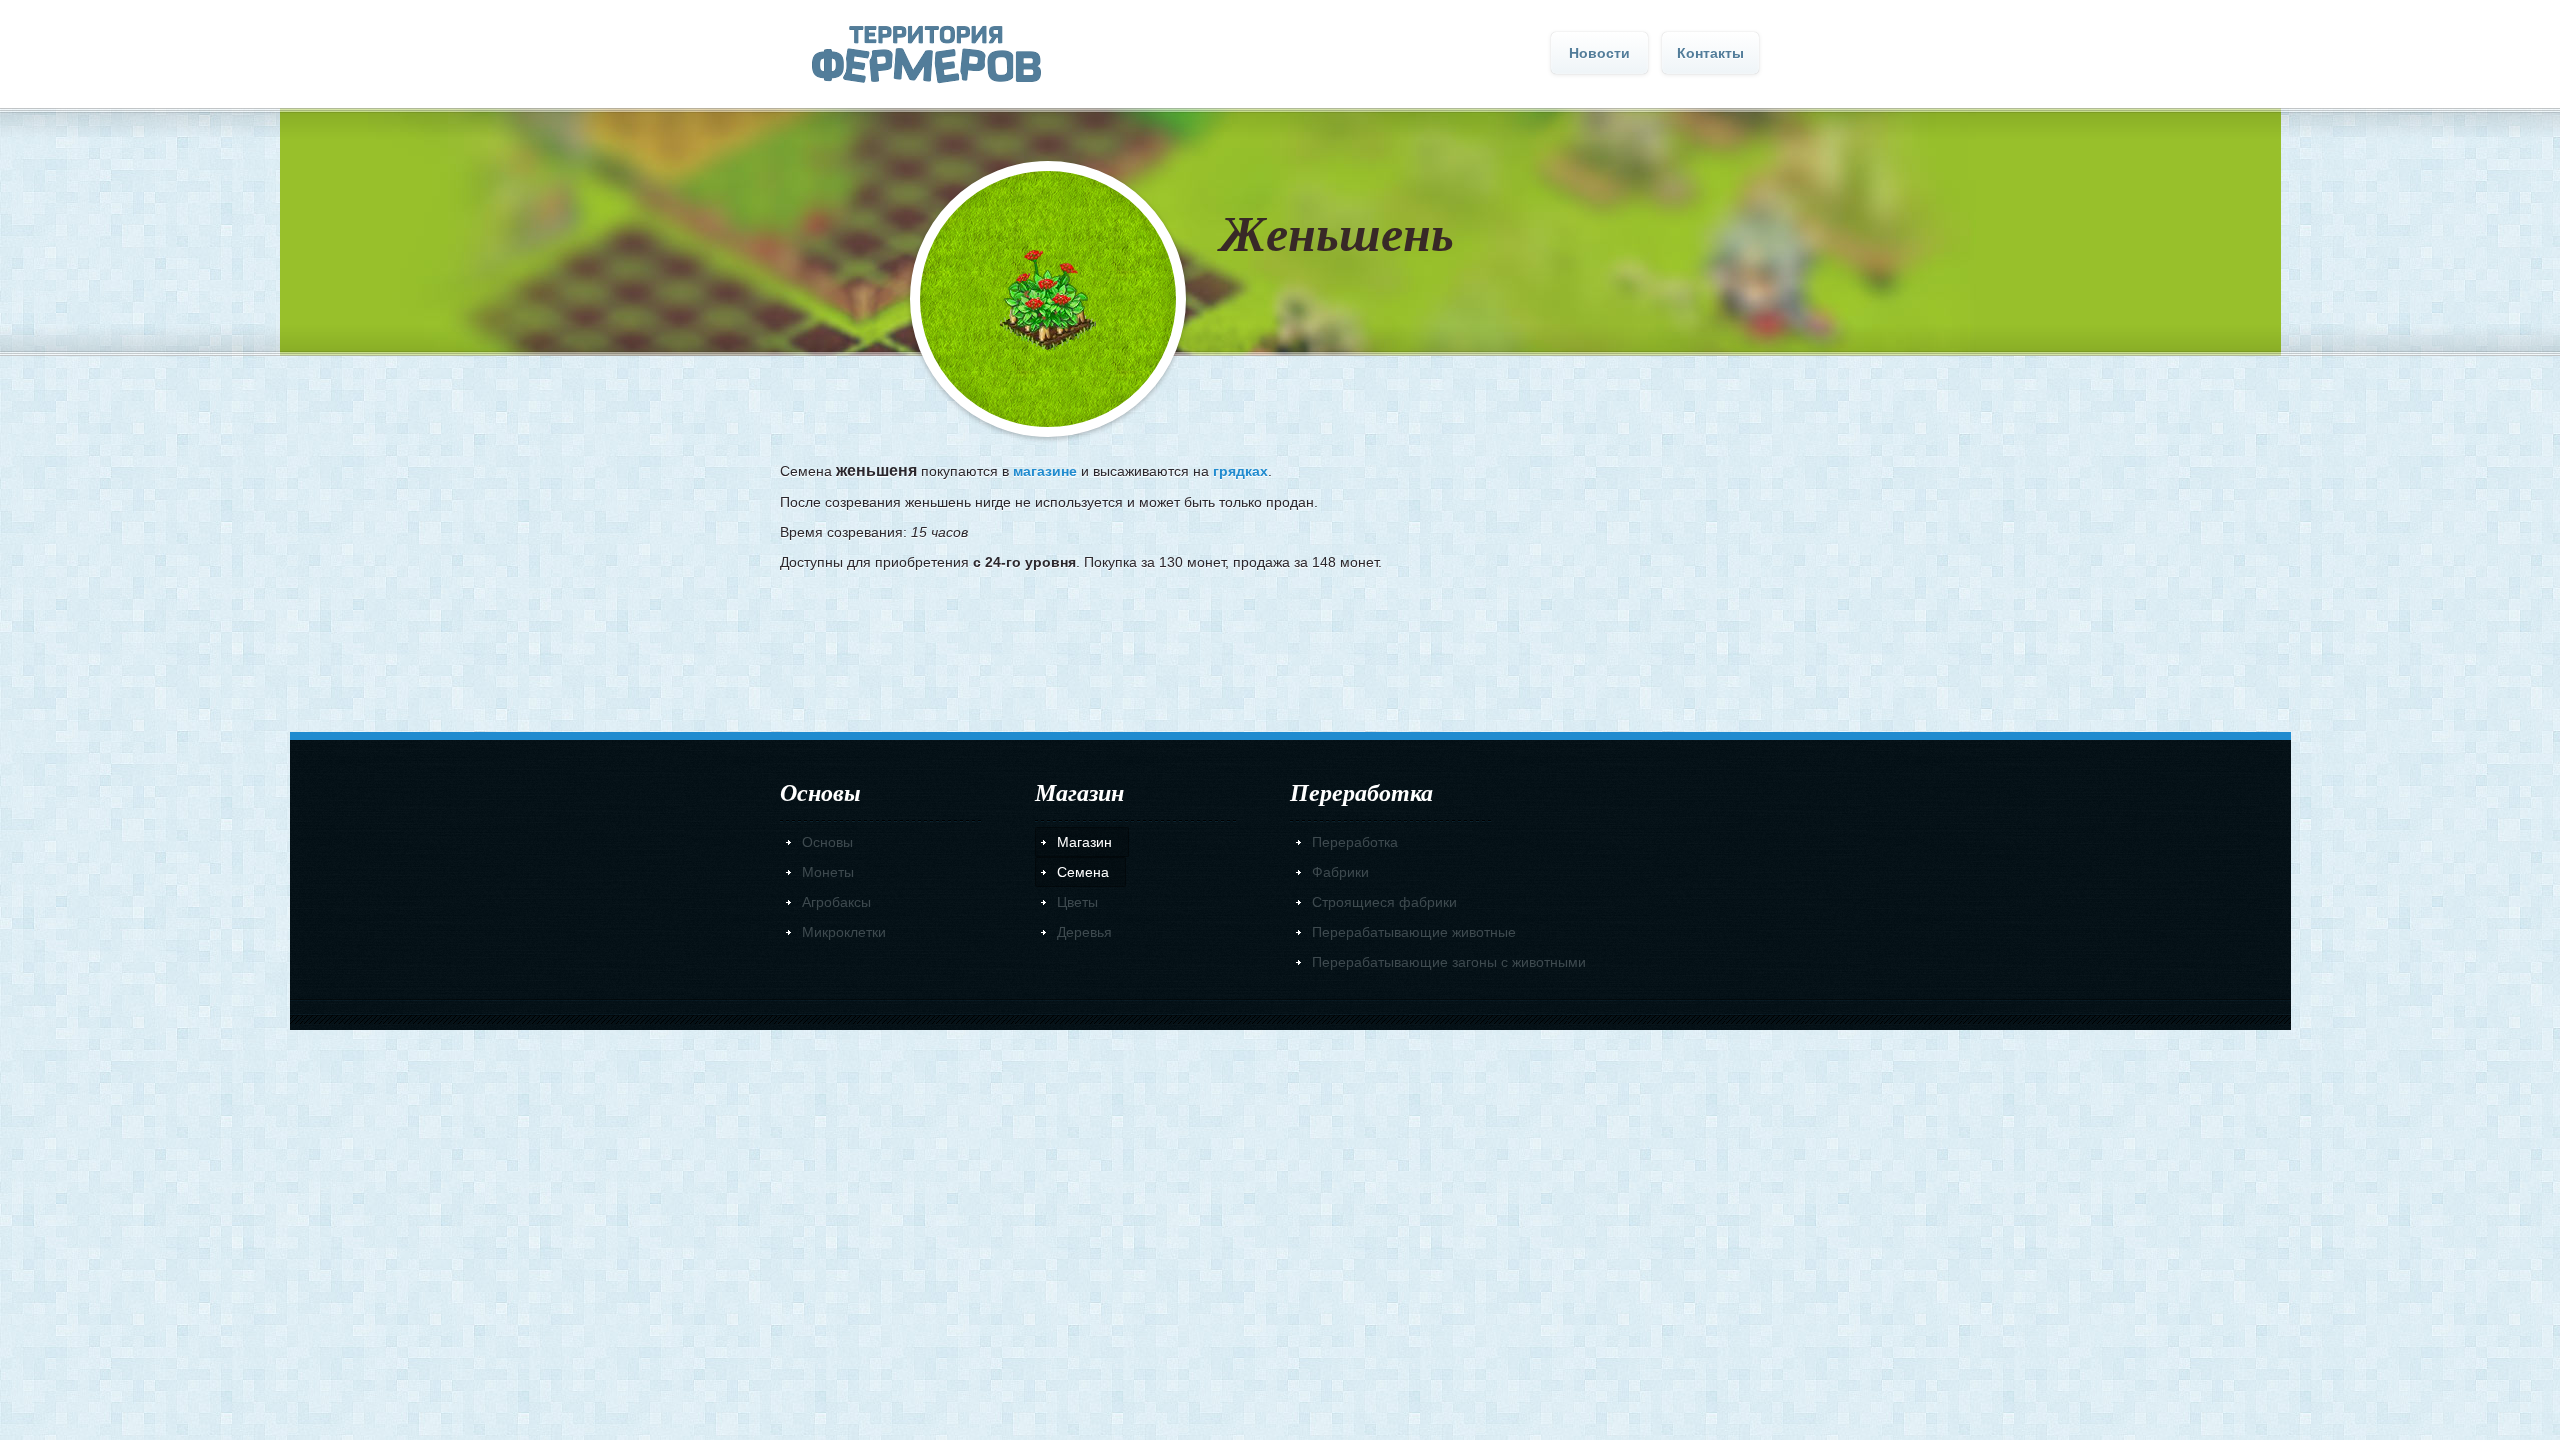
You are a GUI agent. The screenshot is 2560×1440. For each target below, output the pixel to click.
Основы (827, 842)
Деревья (1084, 932)
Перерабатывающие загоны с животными (1449, 962)
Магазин (1084, 842)
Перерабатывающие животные (1414, 932)
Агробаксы (836, 902)
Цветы (1077, 902)
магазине (1045, 471)
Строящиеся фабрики (1384, 902)
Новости (1599, 53)
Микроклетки (844, 932)
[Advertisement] (1280, 645)
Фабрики (1340, 872)
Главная (926, 54)
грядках (1240, 471)
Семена (1083, 872)
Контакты (1710, 53)
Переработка (1355, 842)
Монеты (828, 872)
